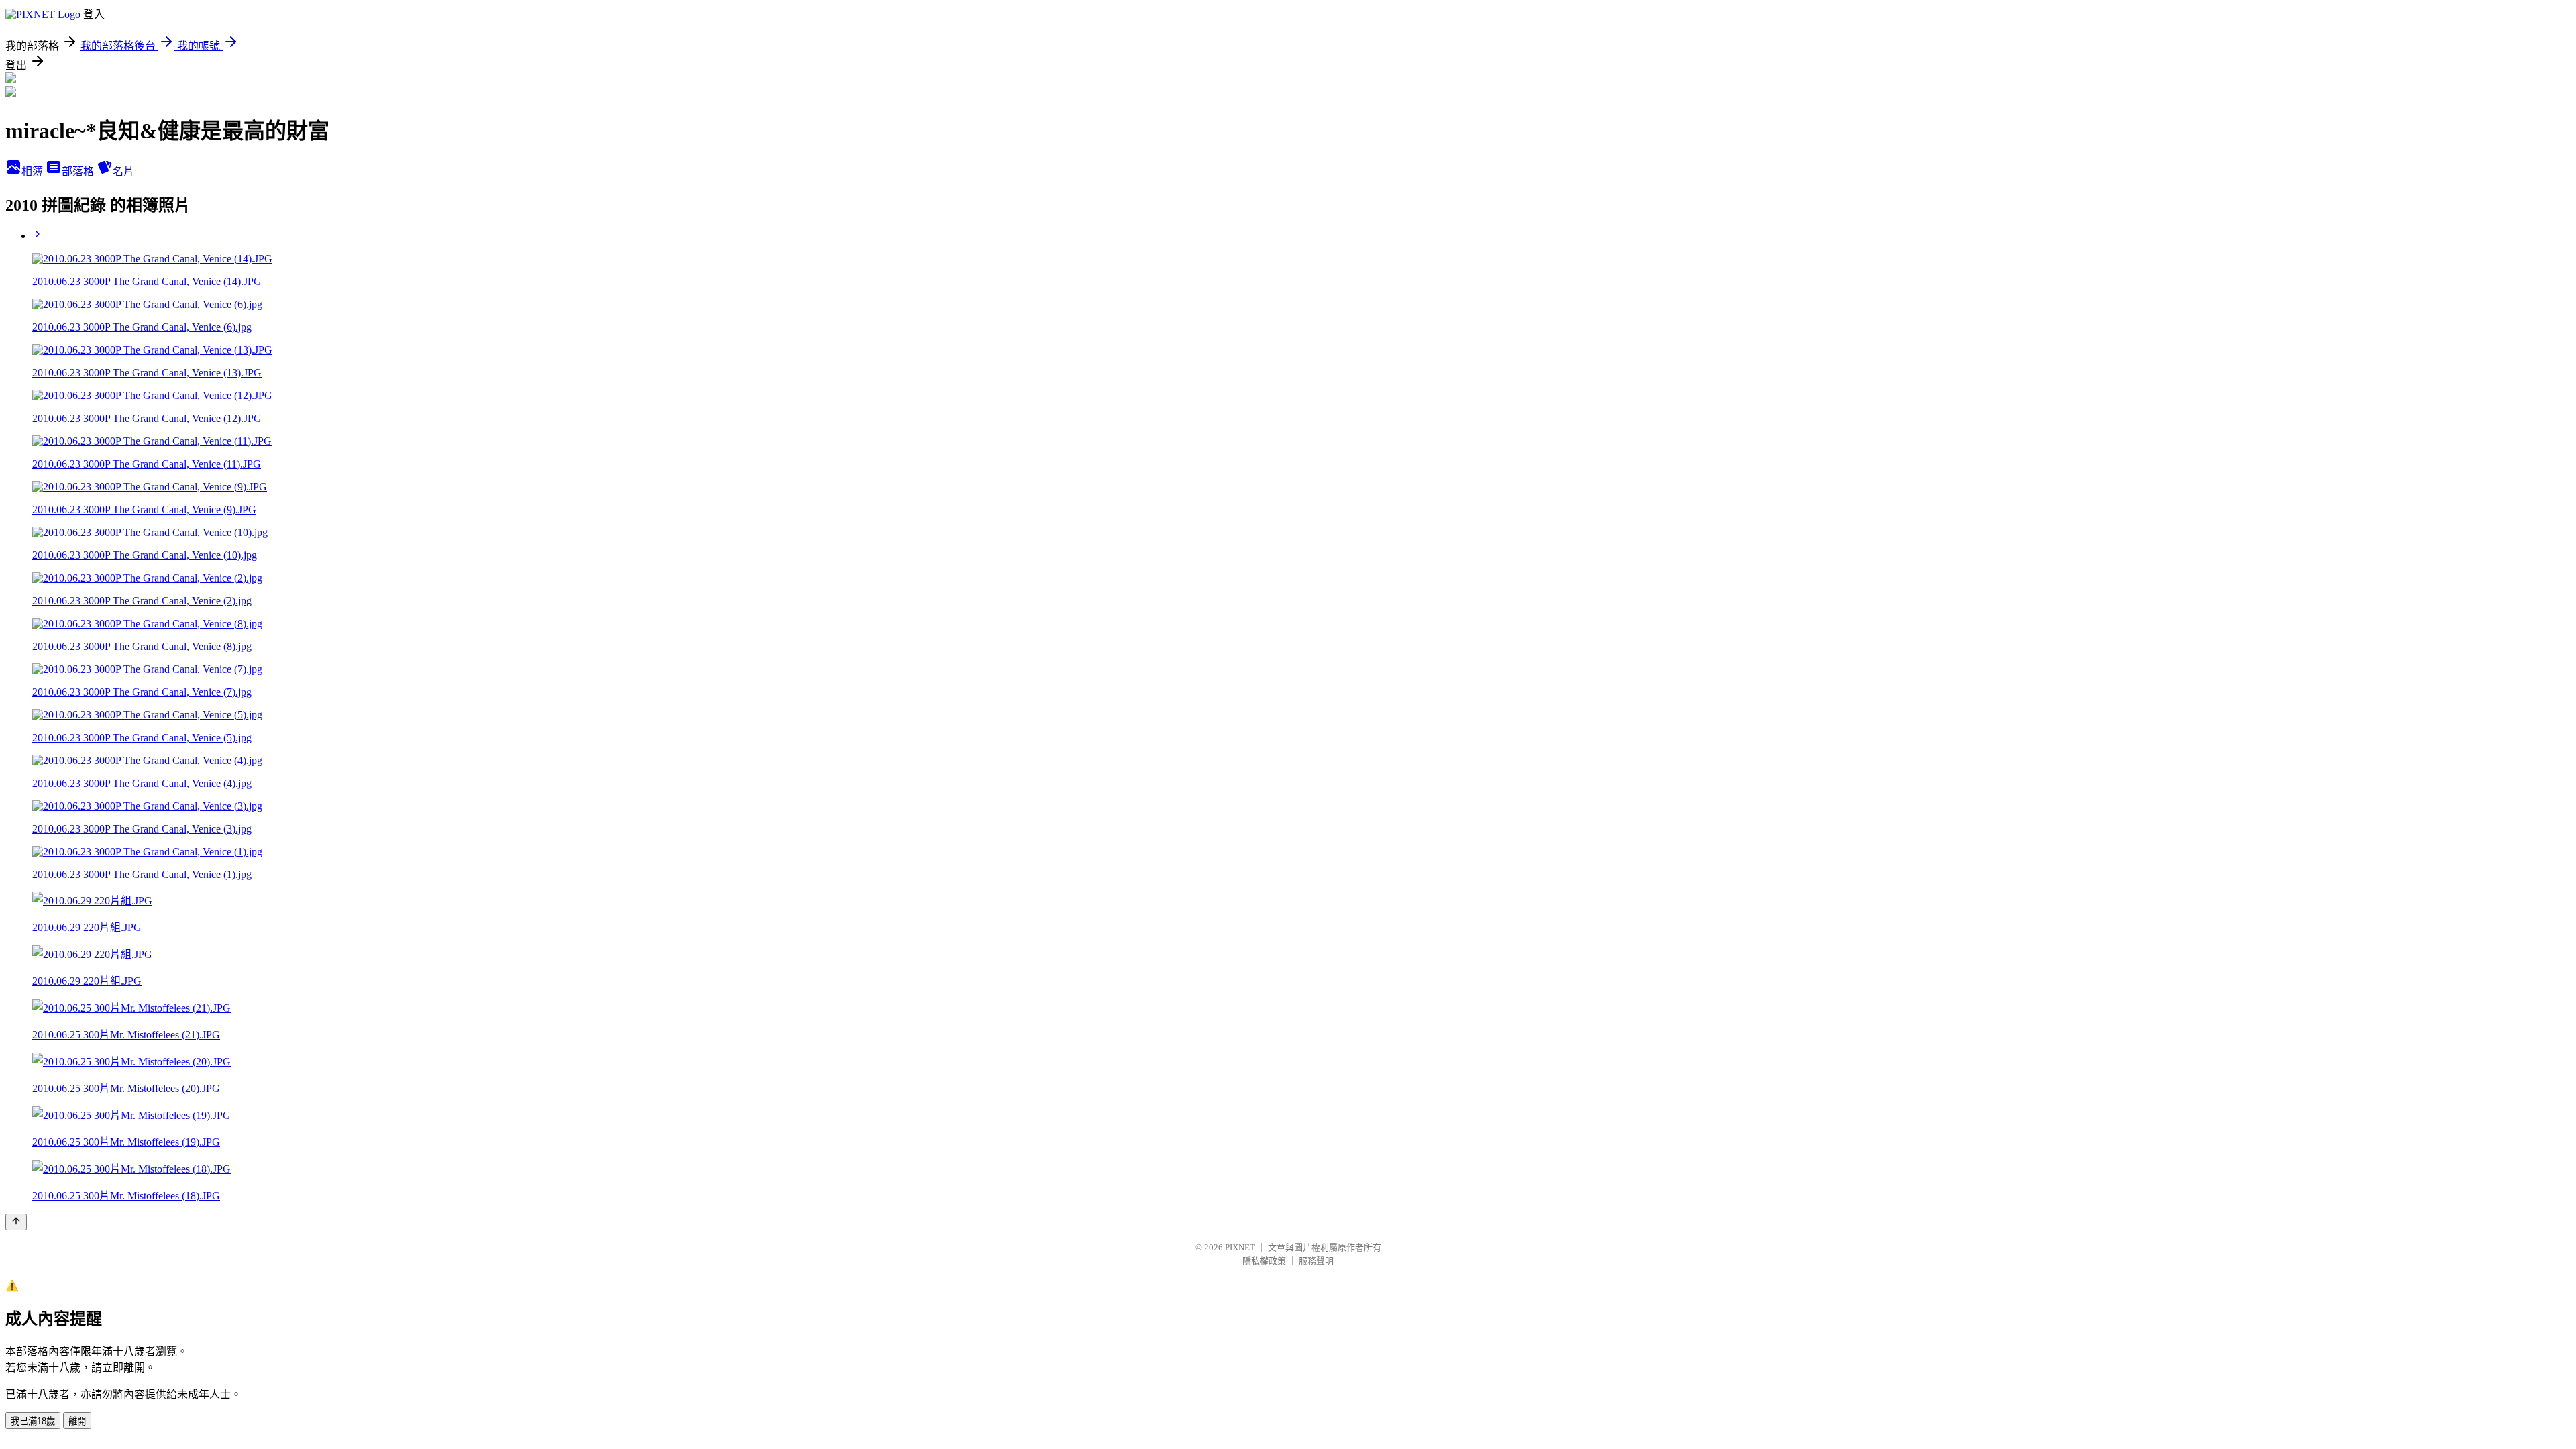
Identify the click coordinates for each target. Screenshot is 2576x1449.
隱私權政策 (1264, 1261)
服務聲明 (1316, 1261)
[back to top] (16, 1222)
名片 (123, 171)
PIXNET (1240, 1247)
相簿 (34, 171)
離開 (77, 1421)
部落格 (79, 171)
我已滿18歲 (33, 1421)
